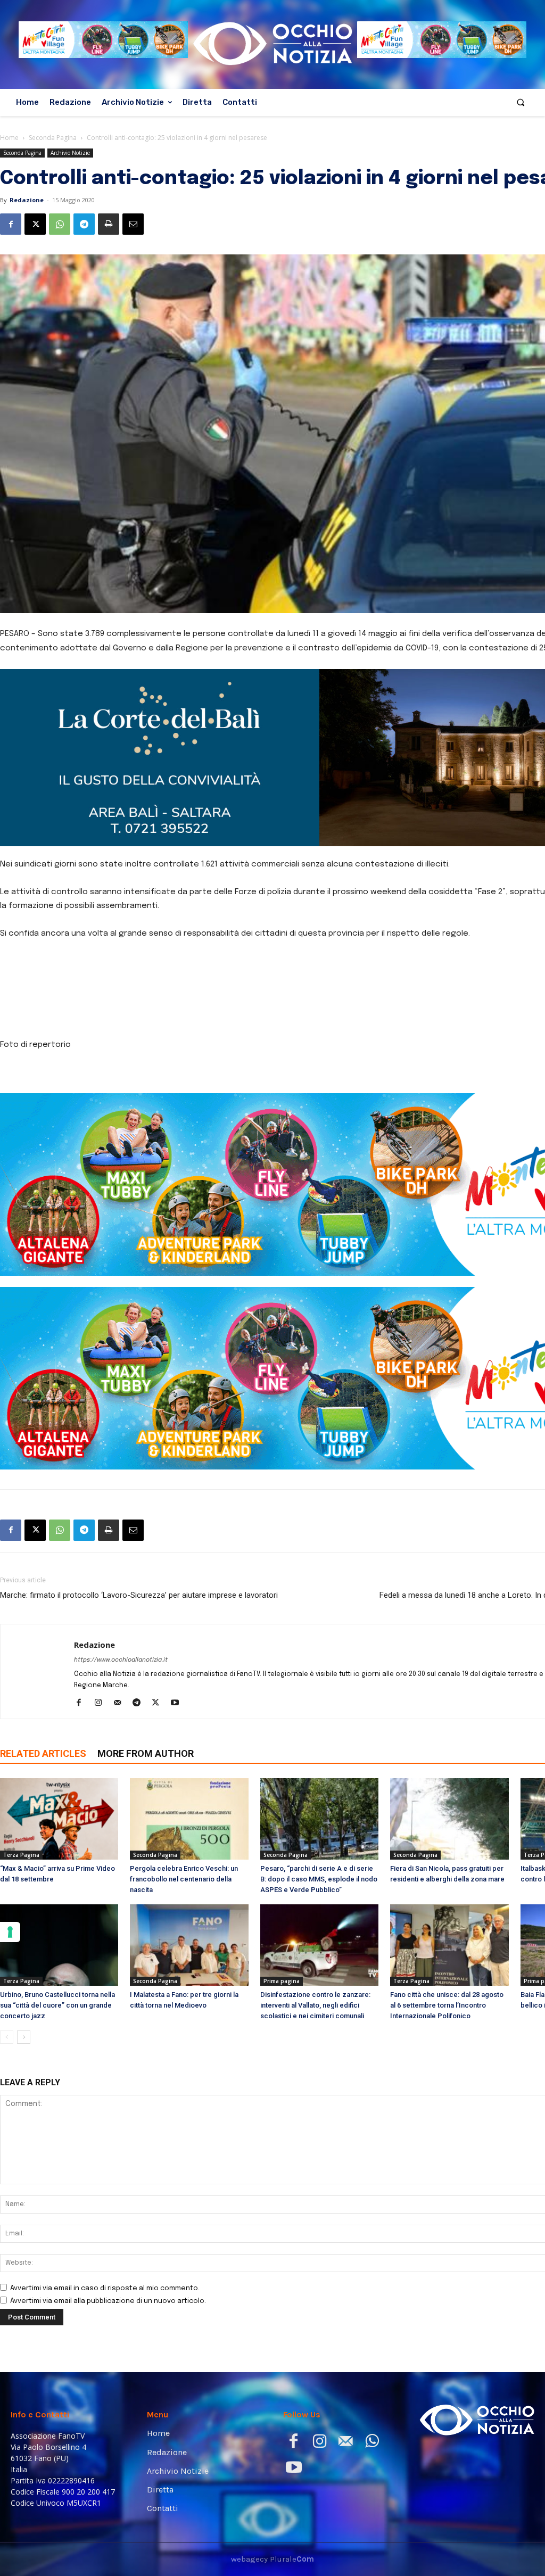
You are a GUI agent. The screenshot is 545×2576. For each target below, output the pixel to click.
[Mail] (121, 1704)
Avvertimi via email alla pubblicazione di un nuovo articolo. (108, 2301)
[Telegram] (84, 224)
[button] (521, 102)
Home (9, 138)
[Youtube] (179, 1704)
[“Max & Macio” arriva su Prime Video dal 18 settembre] (59, 1819)
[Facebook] (11, 224)
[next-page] (24, 2037)
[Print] (109, 224)
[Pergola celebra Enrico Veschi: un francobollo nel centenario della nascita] (189, 1819)
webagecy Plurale (272, 2559)
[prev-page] (7, 2037)
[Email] (133, 224)
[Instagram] (102, 1704)
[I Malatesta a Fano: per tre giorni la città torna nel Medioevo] (189, 1945)
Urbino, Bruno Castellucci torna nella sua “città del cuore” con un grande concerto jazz (57, 2005)
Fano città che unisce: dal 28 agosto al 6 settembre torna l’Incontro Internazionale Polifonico (447, 2005)
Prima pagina (282, 1981)
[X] (35, 224)
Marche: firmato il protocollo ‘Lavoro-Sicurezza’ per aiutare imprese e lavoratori (139, 1595)
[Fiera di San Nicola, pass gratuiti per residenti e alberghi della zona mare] (449, 1819)
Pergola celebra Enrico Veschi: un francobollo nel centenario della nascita (184, 1879)
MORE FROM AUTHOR (146, 1753)
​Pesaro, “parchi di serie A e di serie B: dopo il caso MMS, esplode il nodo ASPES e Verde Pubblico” (319, 1879)
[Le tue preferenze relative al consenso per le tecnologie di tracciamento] (10, 1932)
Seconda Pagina (53, 138)
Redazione (27, 200)
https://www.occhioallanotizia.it (121, 1660)
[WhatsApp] (60, 224)
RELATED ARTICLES (43, 1753)
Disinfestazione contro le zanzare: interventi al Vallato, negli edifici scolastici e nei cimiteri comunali (315, 2005)
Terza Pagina (21, 1855)
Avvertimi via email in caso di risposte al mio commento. (105, 2288)
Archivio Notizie (70, 153)
